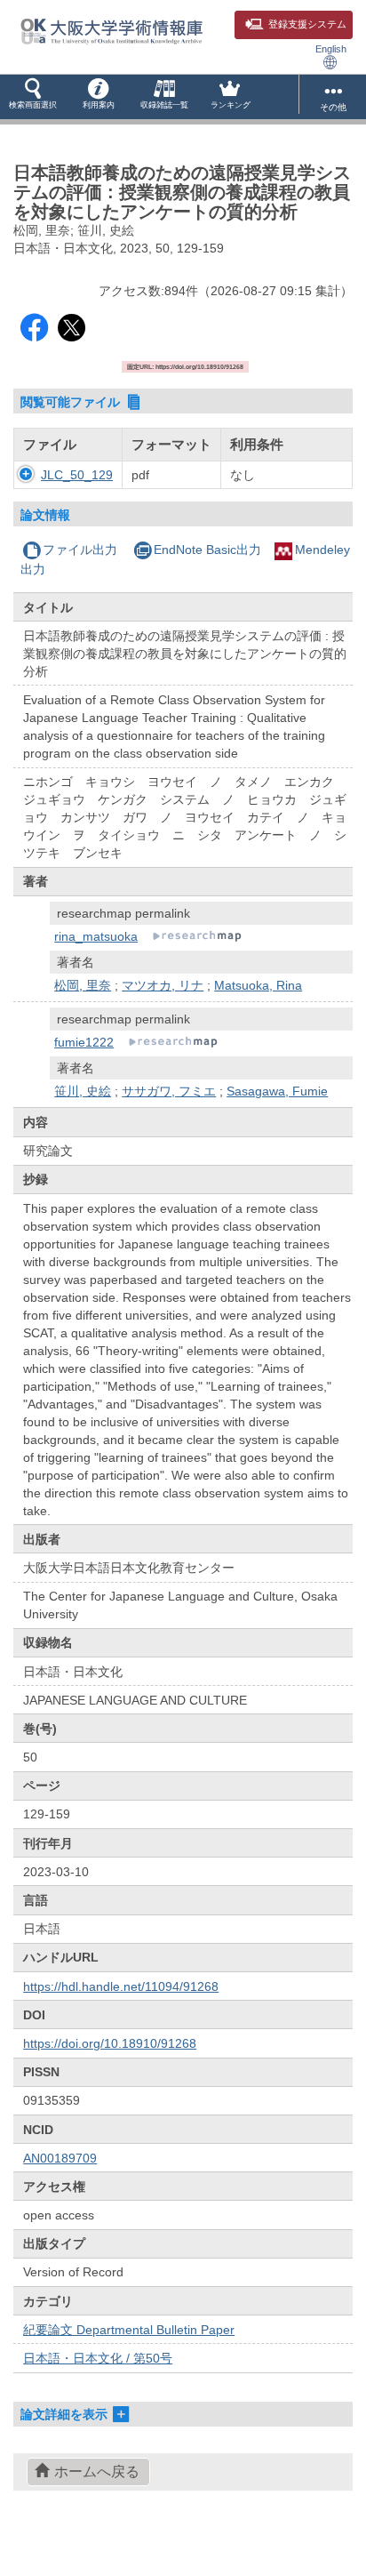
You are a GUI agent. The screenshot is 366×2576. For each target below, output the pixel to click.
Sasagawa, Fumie (277, 1091)
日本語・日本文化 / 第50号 (98, 2358)
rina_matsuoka (96, 936)
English (331, 49)
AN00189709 (60, 2158)
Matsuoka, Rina (258, 985)
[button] (33, 97)
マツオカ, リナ (163, 985)
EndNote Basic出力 (207, 550)
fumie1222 (84, 1042)
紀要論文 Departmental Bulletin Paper (129, 2330)
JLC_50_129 (77, 475)
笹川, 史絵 (83, 1091)
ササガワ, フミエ (169, 1091)
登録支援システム (307, 24)
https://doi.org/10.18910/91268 (110, 2043)
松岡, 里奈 (83, 985)
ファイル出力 (80, 550)
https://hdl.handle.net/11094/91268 (121, 1986)
